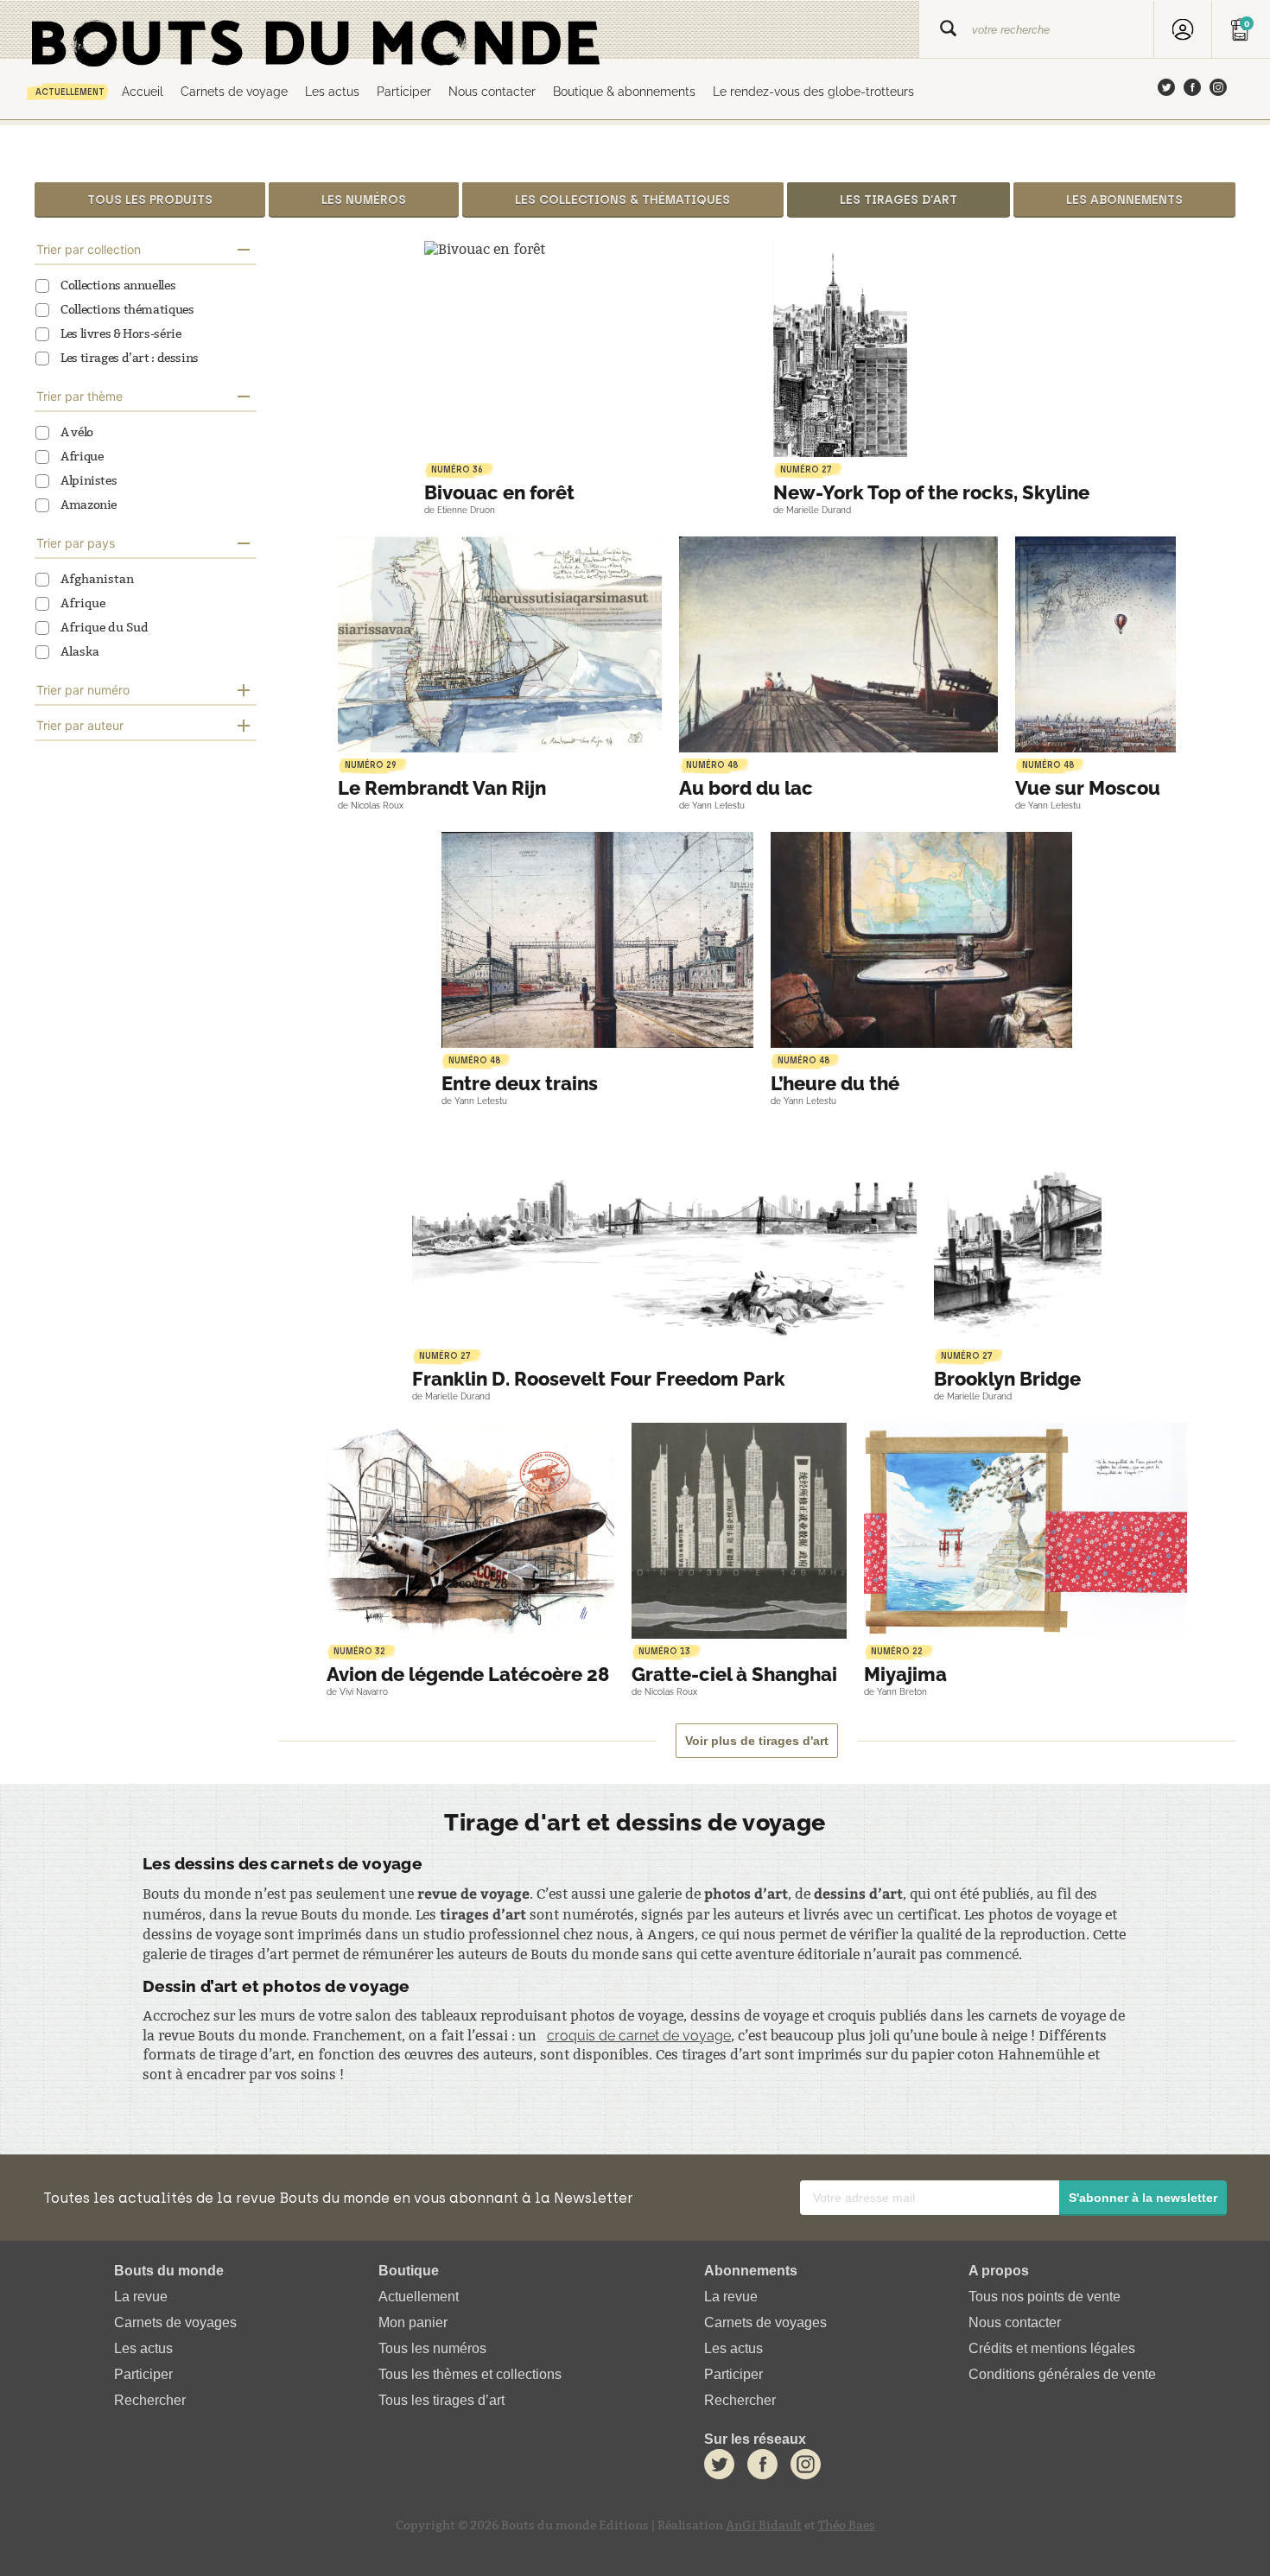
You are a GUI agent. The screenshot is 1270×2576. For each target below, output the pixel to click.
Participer (404, 91)
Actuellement (70, 92)
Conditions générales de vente (1062, 2375)
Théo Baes (847, 2525)
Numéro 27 (806, 470)
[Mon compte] (1183, 30)
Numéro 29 (371, 765)
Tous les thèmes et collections (470, 2375)
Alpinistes (89, 481)
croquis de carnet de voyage (639, 2036)
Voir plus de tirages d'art (757, 1741)
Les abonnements (1124, 200)
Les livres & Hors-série (121, 334)
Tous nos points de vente (1045, 2297)
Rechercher (150, 2401)
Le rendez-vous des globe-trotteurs (813, 91)
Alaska (80, 652)
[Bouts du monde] (459, 30)
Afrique (82, 457)
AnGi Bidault (764, 2525)
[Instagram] (1218, 89)
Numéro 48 (712, 765)
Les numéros (364, 200)
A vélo (77, 432)
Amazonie (89, 505)
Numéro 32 (359, 1651)
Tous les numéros (432, 2348)
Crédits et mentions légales (1052, 2348)
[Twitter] (1166, 89)
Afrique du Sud (105, 628)
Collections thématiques (127, 310)
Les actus (332, 91)
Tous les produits (150, 200)
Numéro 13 (664, 1651)
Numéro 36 (457, 470)
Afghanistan (97, 579)
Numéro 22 (897, 1651)
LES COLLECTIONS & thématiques (622, 200)
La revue (141, 2297)
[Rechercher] (948, 30)
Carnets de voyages (175, 2322)
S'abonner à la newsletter (1143, 2198)
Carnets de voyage (234, 91)
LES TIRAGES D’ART (899, 200)
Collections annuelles (118, 286)
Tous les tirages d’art (441, 2401)
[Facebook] (1192, 89)
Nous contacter (492, 91)
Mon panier (413, 2322)
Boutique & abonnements (624, 91)
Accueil (143, 91)
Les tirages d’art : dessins (130, 358)
